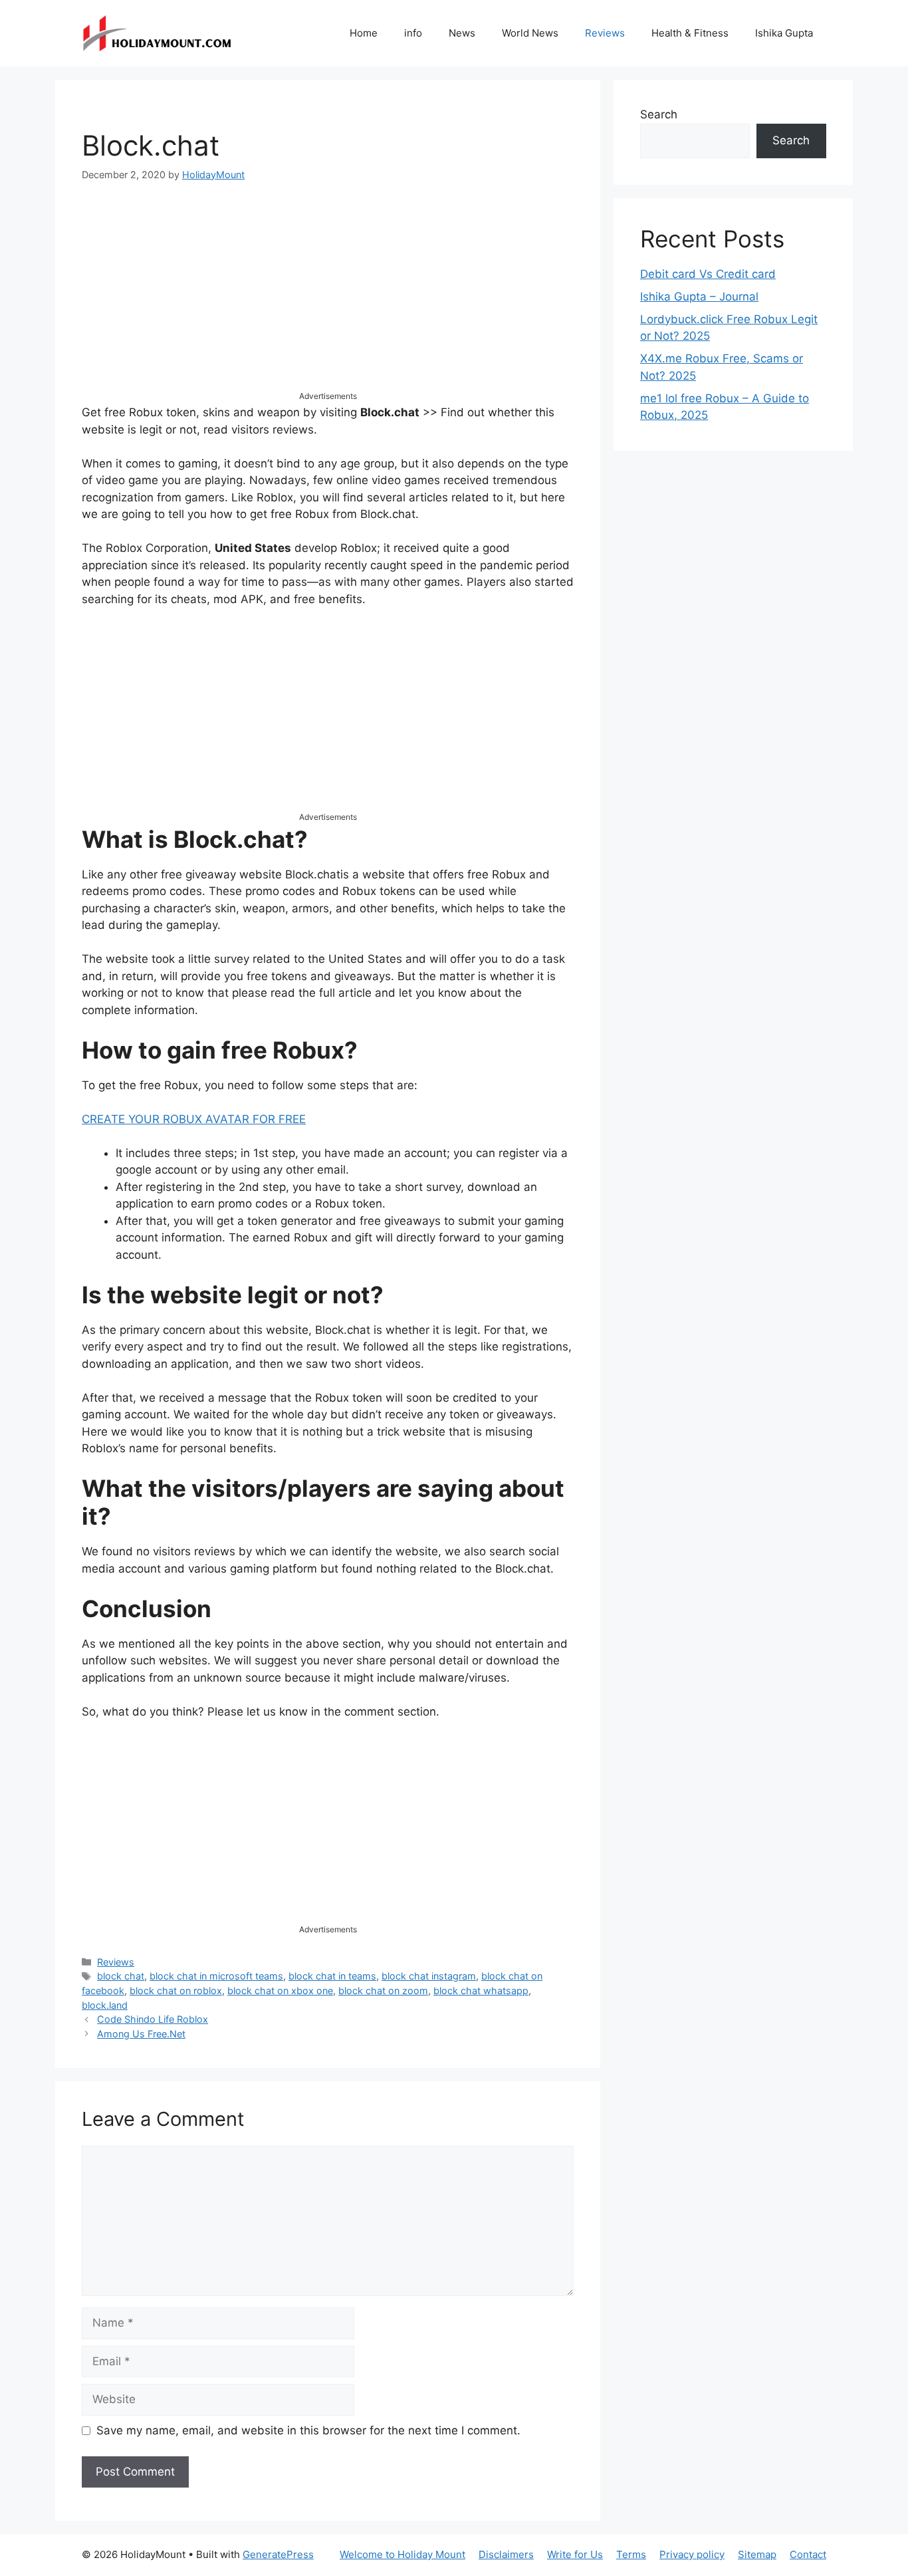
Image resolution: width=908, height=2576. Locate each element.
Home (364, 33)
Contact (808, 2554)
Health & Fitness (690, 33)
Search (659, 114)
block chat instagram (429, 1976)
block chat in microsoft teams (216, 1976)
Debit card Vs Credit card (708, 274)
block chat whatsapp (481, 1991)
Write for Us (575, 2554)
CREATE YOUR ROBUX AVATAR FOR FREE (194, 1119)
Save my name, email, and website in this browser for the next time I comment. (308, 2430)
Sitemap (757, 2554)
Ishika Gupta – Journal (699, 297)
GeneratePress (278, 2554)
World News (530, 33)
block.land (105, 2005)
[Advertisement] (328, 297)
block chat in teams (332, 1976)
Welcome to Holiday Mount (402, 2554)
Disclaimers (506, 2554)
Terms (631, 2554)
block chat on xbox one (280, 1991)
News (462, 33)
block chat (121, 1976)
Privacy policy (692, 2554)
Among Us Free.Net (141, 2034)
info (413, 33)
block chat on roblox (176, 1991)
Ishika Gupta (784, 33)
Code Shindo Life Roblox (153, 2019)
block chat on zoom (383, 1991)
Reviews (605, 33)
